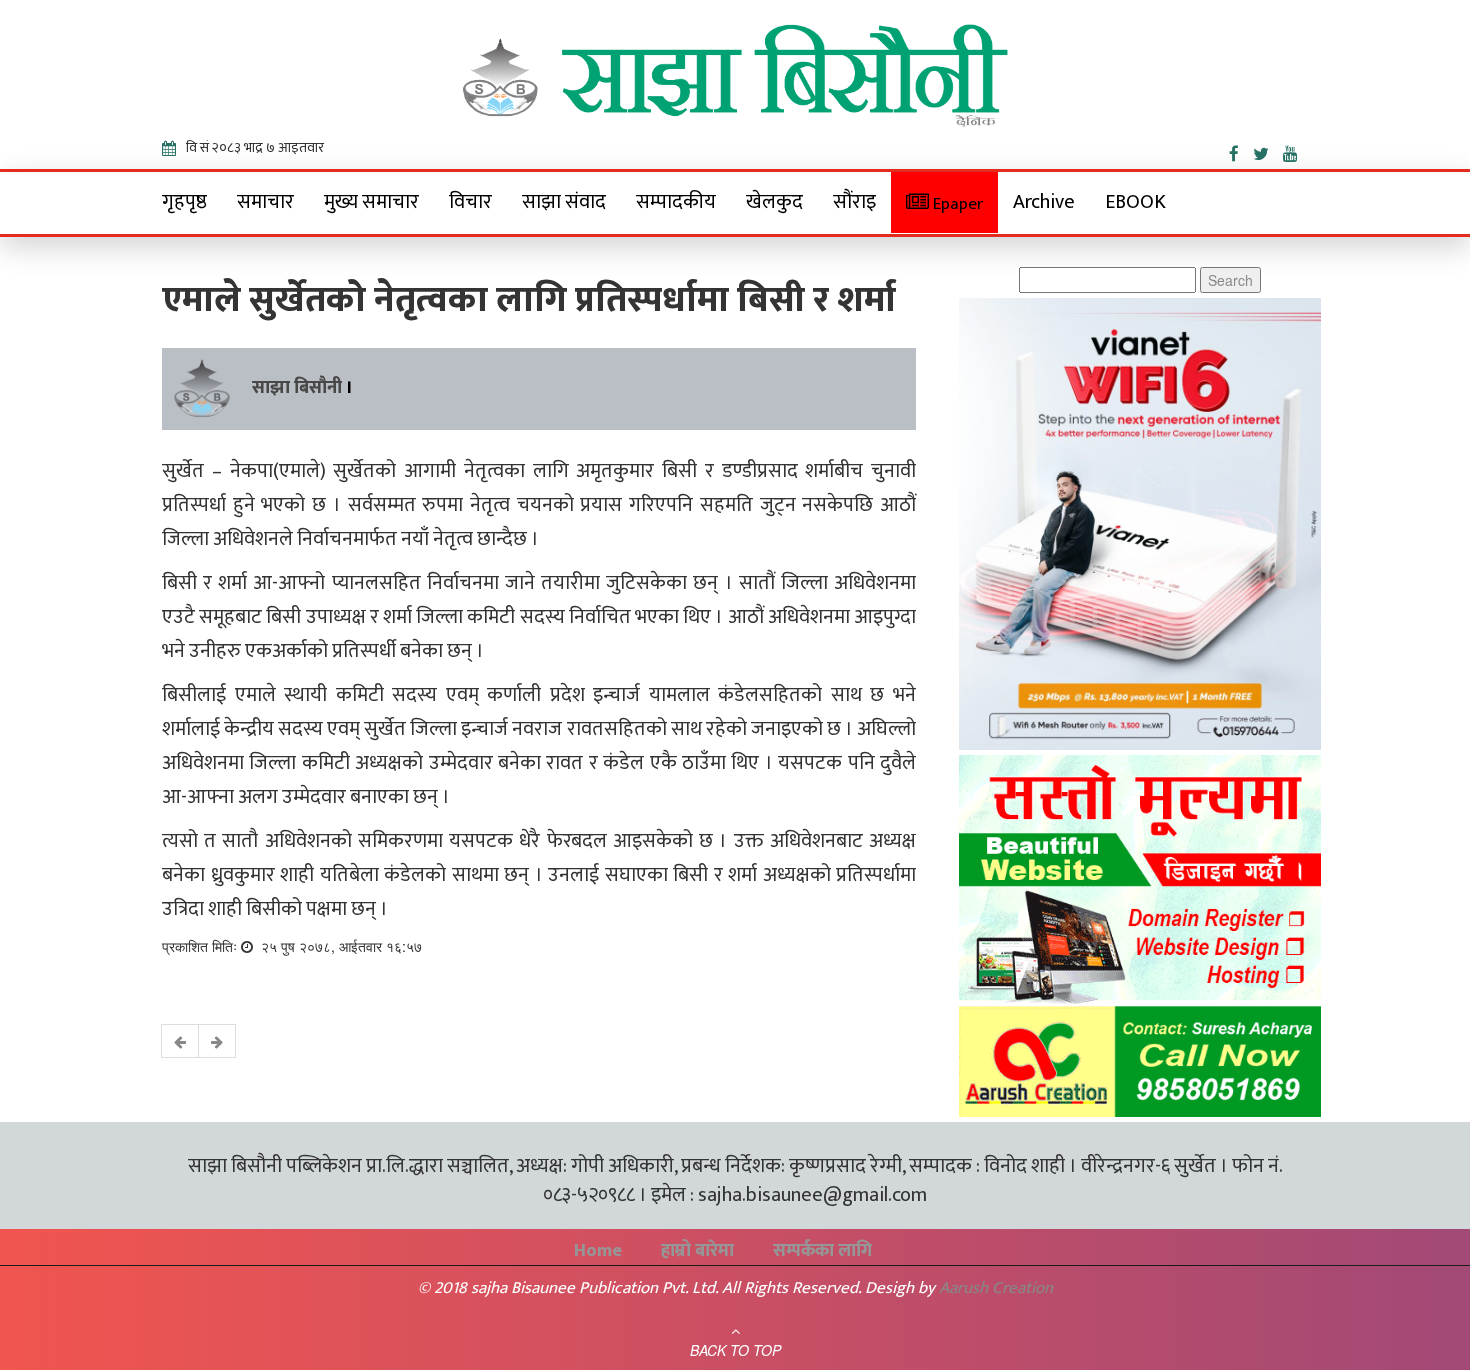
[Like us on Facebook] (1241, 150)
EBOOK (1135, 202)
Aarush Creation (996, 1288)
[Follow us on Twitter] (1268, 150)
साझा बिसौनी (297, 388)
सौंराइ (854, 202)
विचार (470, 202)
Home (598, 1251)
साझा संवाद (564, 202)
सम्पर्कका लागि (822, 1251)
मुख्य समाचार (371, 202)
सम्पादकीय (676, 202)
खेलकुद (774, 202)
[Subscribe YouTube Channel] (1295, 150)
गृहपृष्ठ (184, 202)
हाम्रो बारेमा (697, 1251)
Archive (1044, 202)
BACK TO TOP (735, 1350)
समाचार (265, 202)
